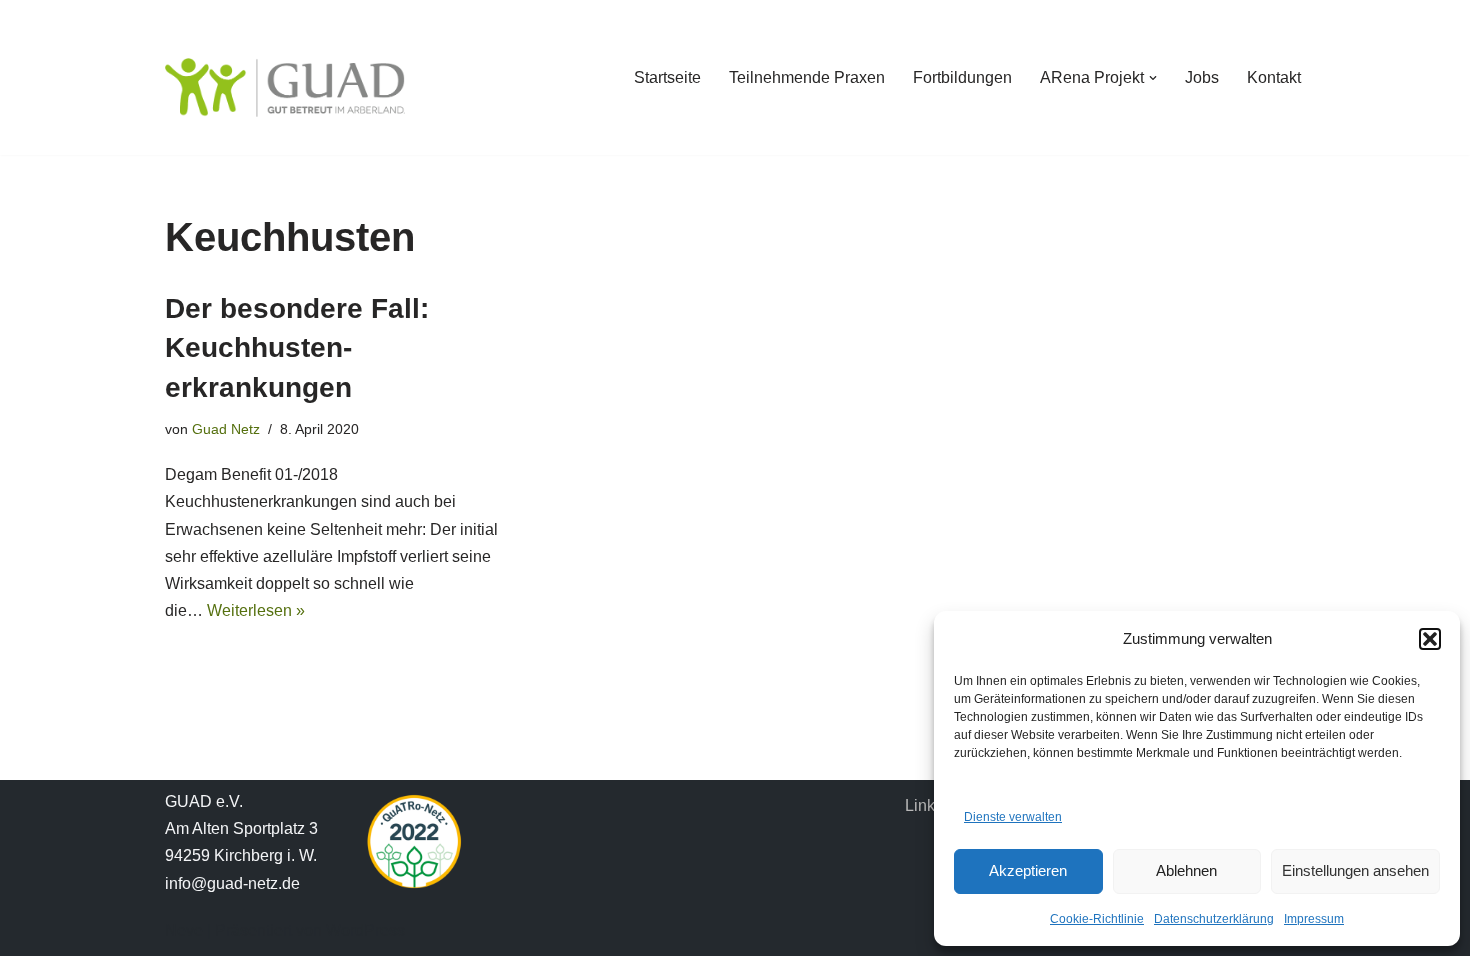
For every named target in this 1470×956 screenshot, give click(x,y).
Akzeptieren (1028, 870)
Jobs (1202, 77)
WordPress (365, 930)
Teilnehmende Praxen (807, 77)
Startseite (667, 77)
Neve (184, 930)
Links (924, 805)
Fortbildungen (962, 77)
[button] (1430, 639)
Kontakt (1274, 77)
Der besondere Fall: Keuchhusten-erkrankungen (297, 347)
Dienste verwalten (1013, 817)
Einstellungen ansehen (1355, 870)
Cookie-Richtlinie (1097, 919)
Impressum (1314, 919)
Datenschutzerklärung (1214, 919)
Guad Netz (226, 429)
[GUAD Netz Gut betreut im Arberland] (285, 87)
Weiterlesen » (256, 610)
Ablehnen (1186, 870)
